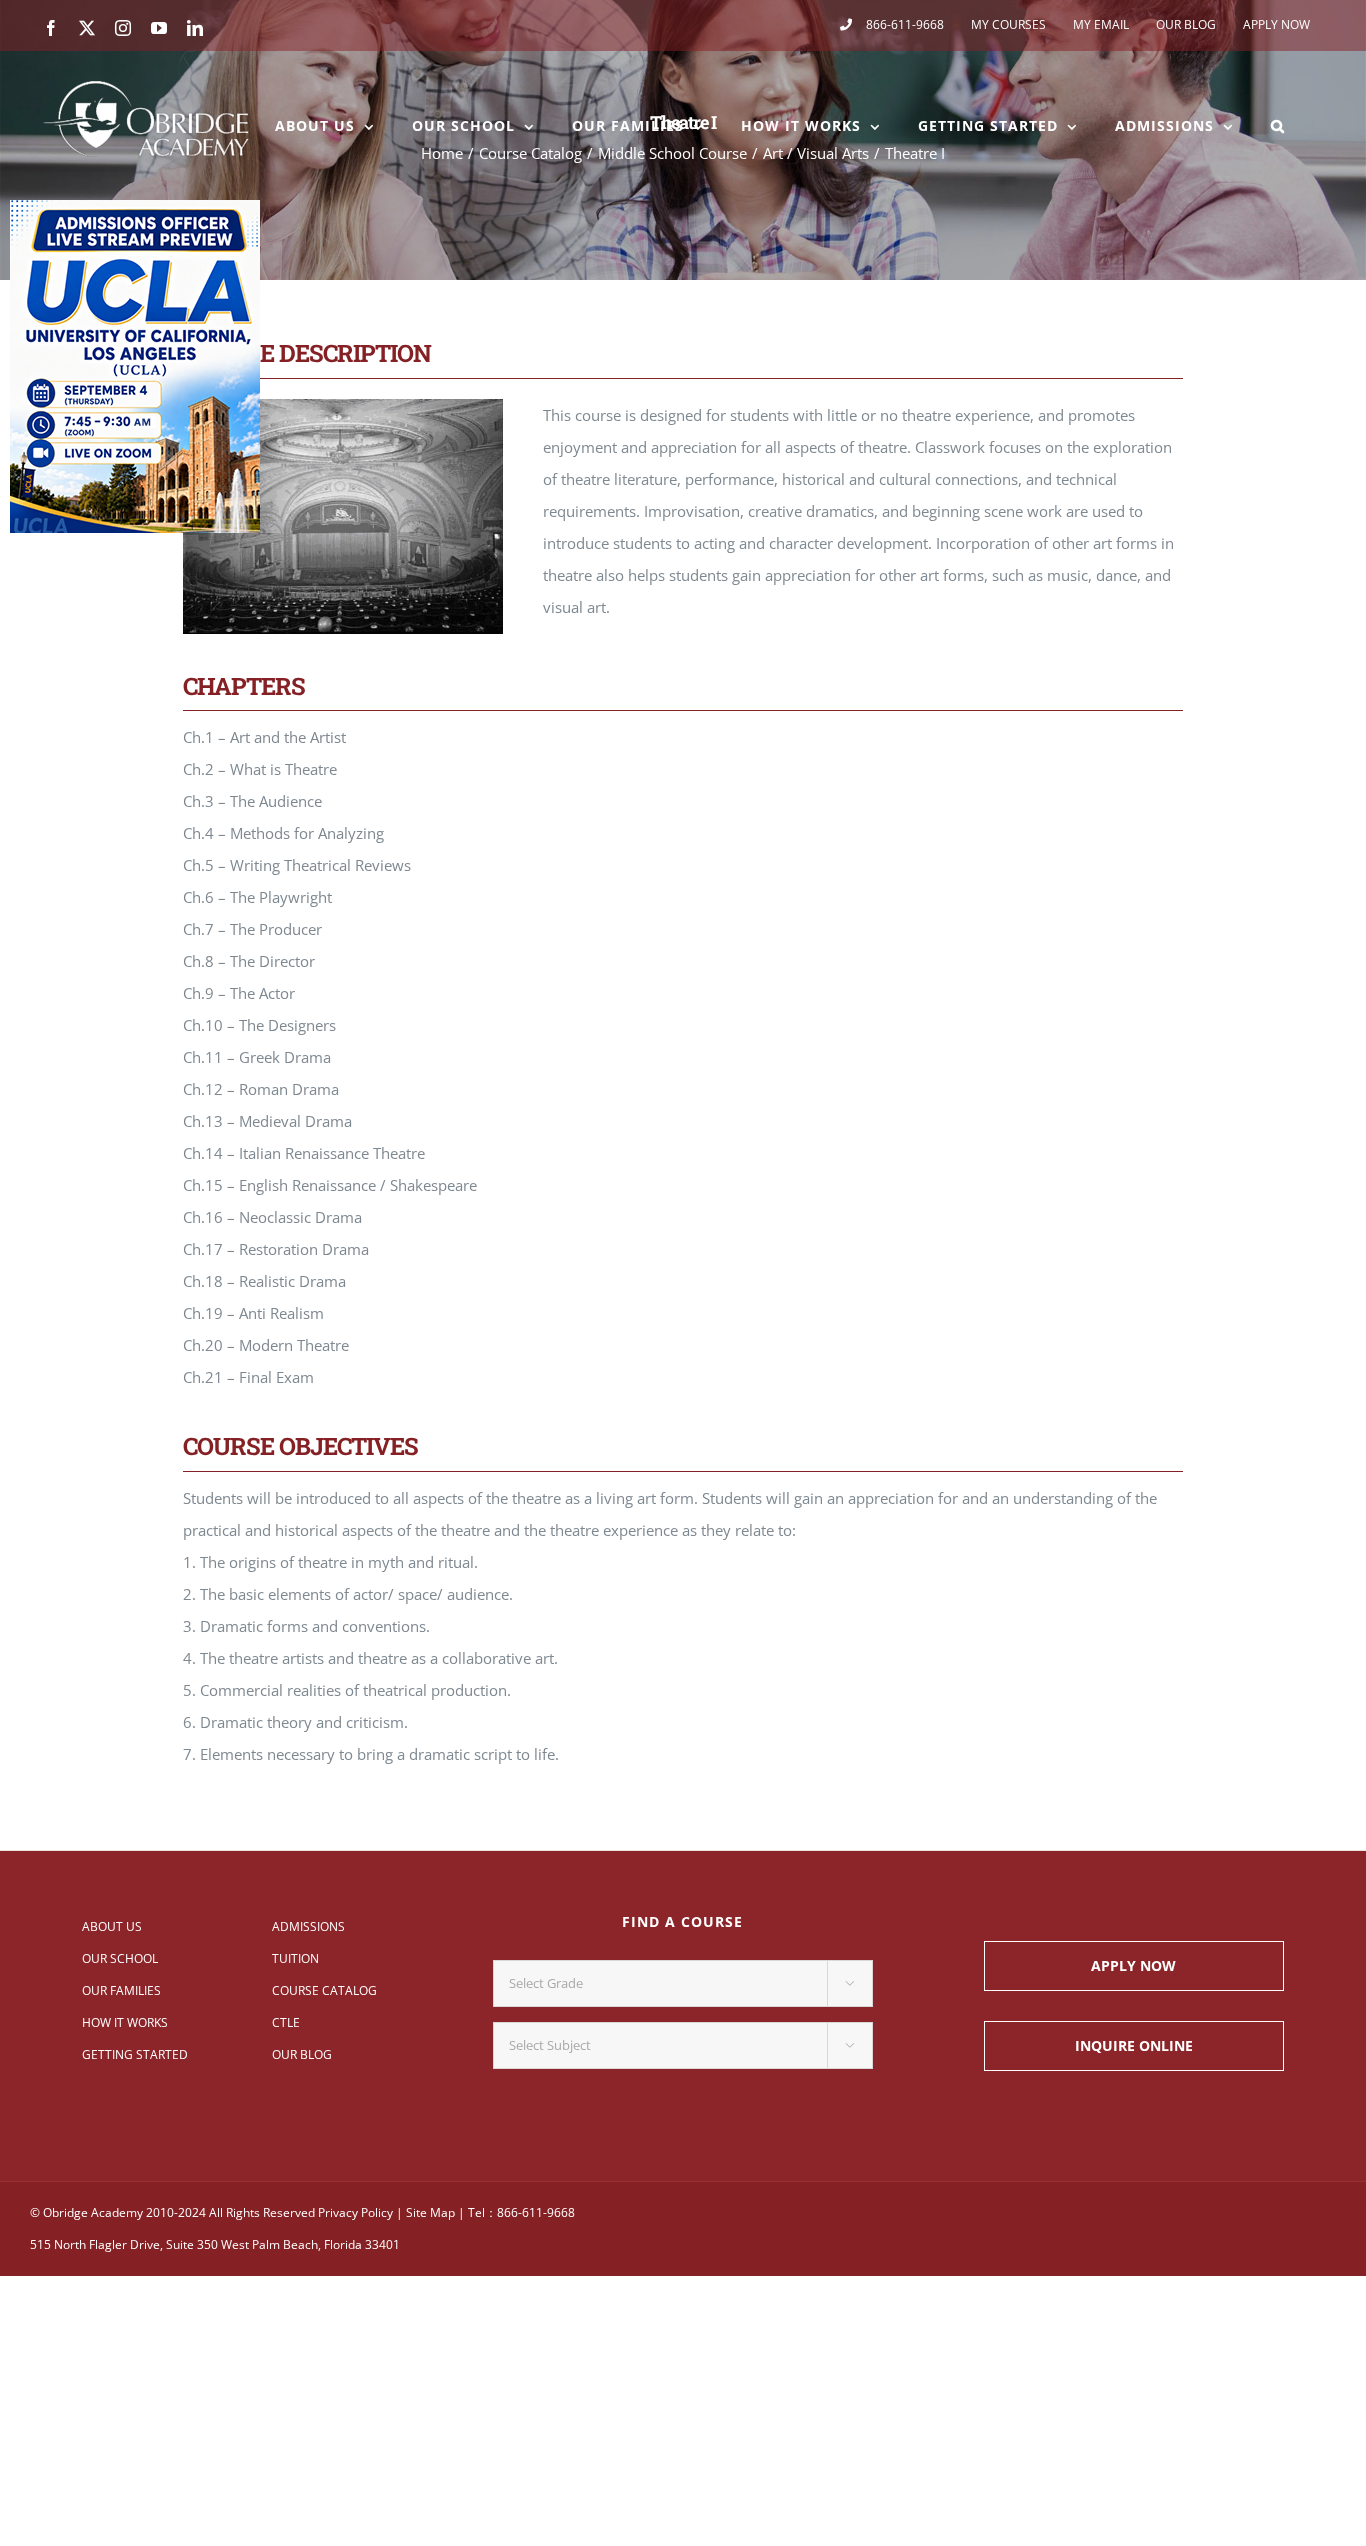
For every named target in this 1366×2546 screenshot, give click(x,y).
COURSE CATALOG (324, 1990)
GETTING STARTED (135, 2054)
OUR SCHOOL (120, 1958)
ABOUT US (112, 1926)
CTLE (286, 2022)
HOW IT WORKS (125, 2022)
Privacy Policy (355, 2212)
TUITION (295, 1958)
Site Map (430, 2212)
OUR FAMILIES (121, 1990)
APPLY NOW (1133, 1965)
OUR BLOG (302, 2054)
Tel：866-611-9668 (521, 2212)
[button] (1278, 126)
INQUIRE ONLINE (1134, 2045)
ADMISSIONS (308, 1926)
